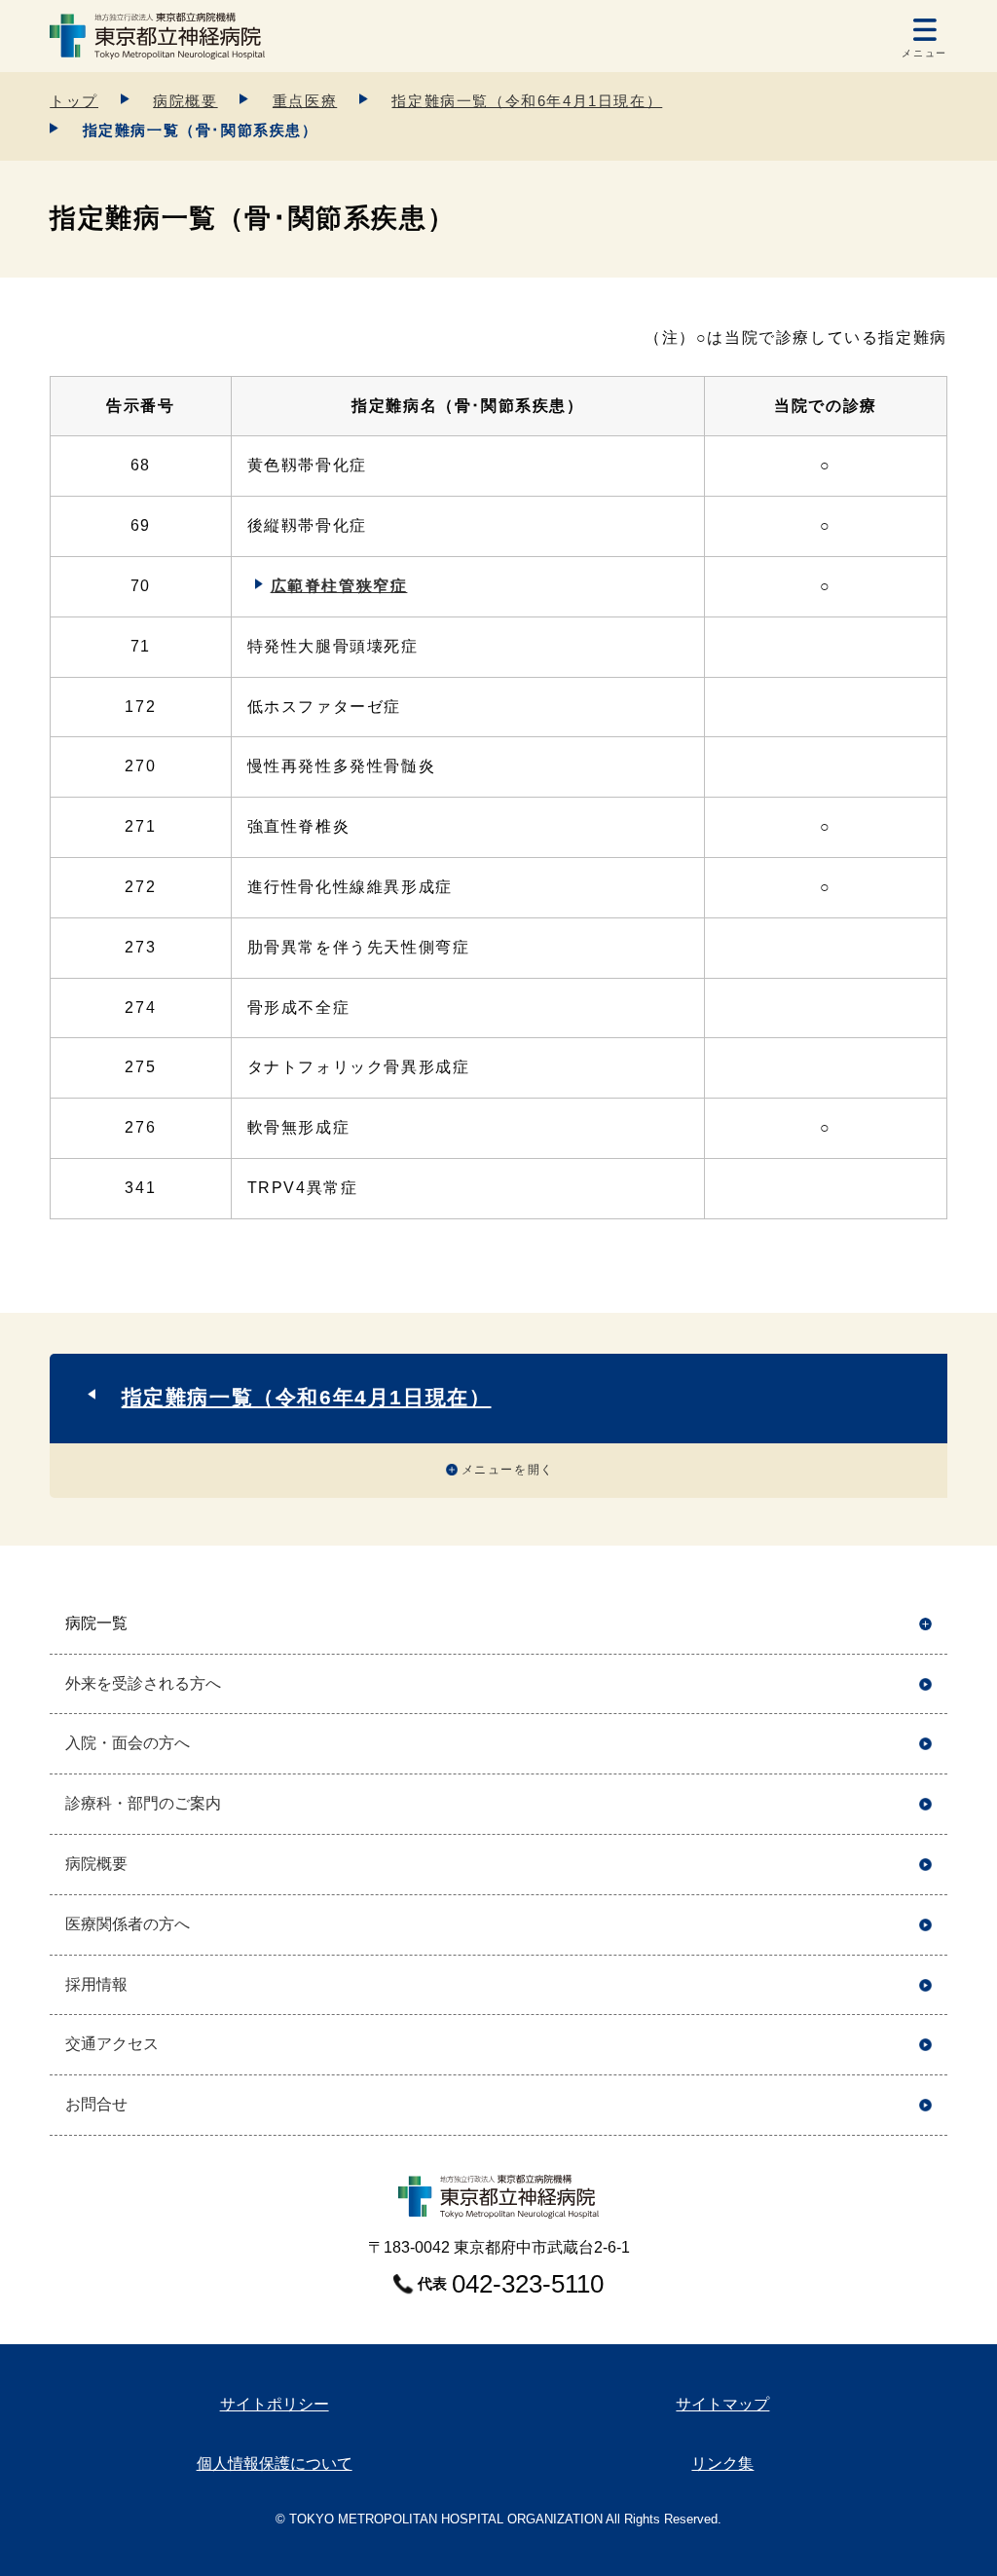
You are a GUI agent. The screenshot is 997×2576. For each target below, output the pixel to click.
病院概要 (185, 101)
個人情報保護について (275, 2464)
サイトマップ (722, 2404)
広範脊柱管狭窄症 (339, 586)
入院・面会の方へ (128, 1743)
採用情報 (96, 1984)
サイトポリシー (275, 2404)
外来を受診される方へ (143, 1683)
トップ (74, 101)
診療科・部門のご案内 (143, 1803)
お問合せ (96, 2104)
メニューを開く (508, 1470)
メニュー (924, 53)
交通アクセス (112, 2044)
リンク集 (722, 2464)
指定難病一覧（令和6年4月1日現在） (527, 101)
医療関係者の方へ (128, 1924)
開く (925, 1624)
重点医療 (305, 101)
